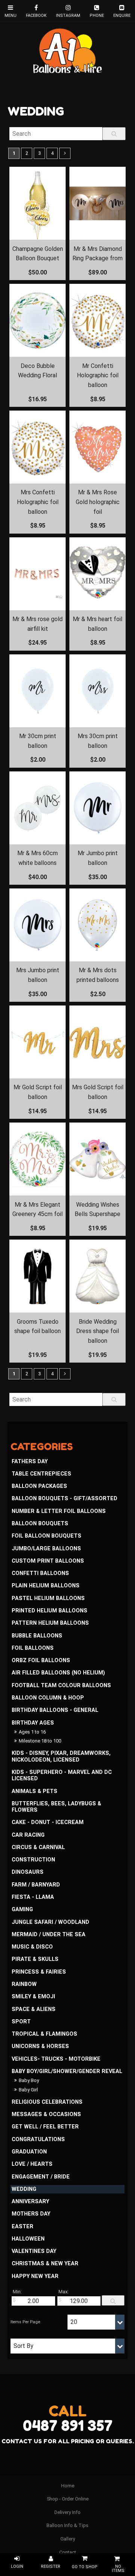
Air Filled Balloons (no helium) (58, 1673)
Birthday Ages (33, 1723)
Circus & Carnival (38, 1847)
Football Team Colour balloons (61, 1685)
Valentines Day (34, 2251)
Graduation (29, 2152)
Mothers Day (31, 2214)
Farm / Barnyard (36, 1885)
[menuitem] (67, 2486)
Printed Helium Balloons (49, 1611)
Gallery (68, 2539)
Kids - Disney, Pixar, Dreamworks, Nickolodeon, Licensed (61, 1756)
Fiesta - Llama (33, 1897)
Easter (22, 2227)
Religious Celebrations (47, 2102)
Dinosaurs (28, 1872)
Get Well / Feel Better (45, 2127)
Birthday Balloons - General (55, 1710)
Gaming (22, 1909)
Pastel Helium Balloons (48, 1598)
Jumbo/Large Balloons (46, 1549)
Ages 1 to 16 (32, 1732)
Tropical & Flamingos (44, 2034)
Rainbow (24, 1984)
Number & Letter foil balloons (59, 1511)
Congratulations (38, 2139)
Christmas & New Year (45, 2264)
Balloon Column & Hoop (48, 1698)
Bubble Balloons (37, 1636)
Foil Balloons (33, 1648)
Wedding (24, 2189)
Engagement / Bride (41, 2177)
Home (68, 2486)
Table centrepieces (41, 1474)
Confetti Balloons (40, 1573)
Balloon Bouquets (40, 1524)
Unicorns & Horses (40, 2046)
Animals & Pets (34, 1791)
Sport (21, 2022)
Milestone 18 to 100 (40, 1741)
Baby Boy (29, 2080)
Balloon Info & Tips (67, 2525)
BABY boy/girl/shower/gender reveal (67, 2071)
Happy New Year (35, 2276)
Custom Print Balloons (48, 1561)
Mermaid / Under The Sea (49, 1935)
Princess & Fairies (39, 1972)
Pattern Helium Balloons (50, 1623)
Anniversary (30, 2202)
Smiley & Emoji (33, 1997)
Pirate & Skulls (35, 1959)
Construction (33, 1860)
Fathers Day (30, 1462)
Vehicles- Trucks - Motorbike (56, 2059)
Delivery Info (67, 2512)
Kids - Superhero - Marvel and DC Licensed (62, 1775)
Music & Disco (32, 1947)
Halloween (28, 2239)
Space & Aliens (34, 2009)
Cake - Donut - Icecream (48, 1822)
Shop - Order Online (68, 2499)
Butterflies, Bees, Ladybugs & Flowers (56, 1807)
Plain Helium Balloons (46, 1586)
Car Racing (28, 1835)
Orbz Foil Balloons (41, 1660)
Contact (68, 2552)
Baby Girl (28, 2090)
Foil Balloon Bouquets (46, 1536)
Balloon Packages (39, 1486)
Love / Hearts (32, 2164)
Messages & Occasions (46, 2114)
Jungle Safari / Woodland (50, 1922)
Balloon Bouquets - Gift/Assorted (64, 1499)
